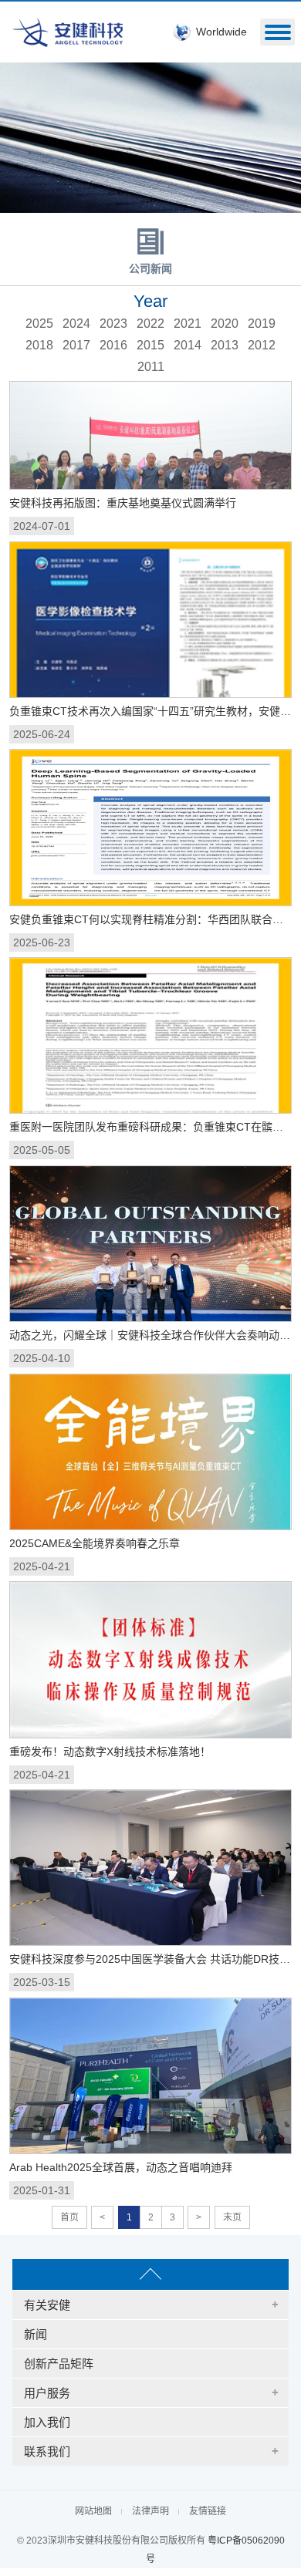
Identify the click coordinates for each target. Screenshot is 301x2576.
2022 (150, 324)
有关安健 (47, 2305)
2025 (39, 324)
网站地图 (93, 2511)
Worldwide (222, 32)
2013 (225, 345)
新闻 (36, 2334)
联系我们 (47, 2451)
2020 (225, 324)
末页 (232, 2217)
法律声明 (150, 2511)
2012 (262, 345)
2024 (76, 324)
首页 (69, 2217)
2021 (188, 324)
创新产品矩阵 (59, 2364)
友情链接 (208, 2511)
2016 (113, 345)
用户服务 (47, 2393)
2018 (39, 345)
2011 (151, 367)
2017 (76, 345)
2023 (113, 324)
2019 (262, 324)
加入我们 (47, 2422)
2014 (188, 345)
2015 (150, 345)
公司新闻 (150, 268)
